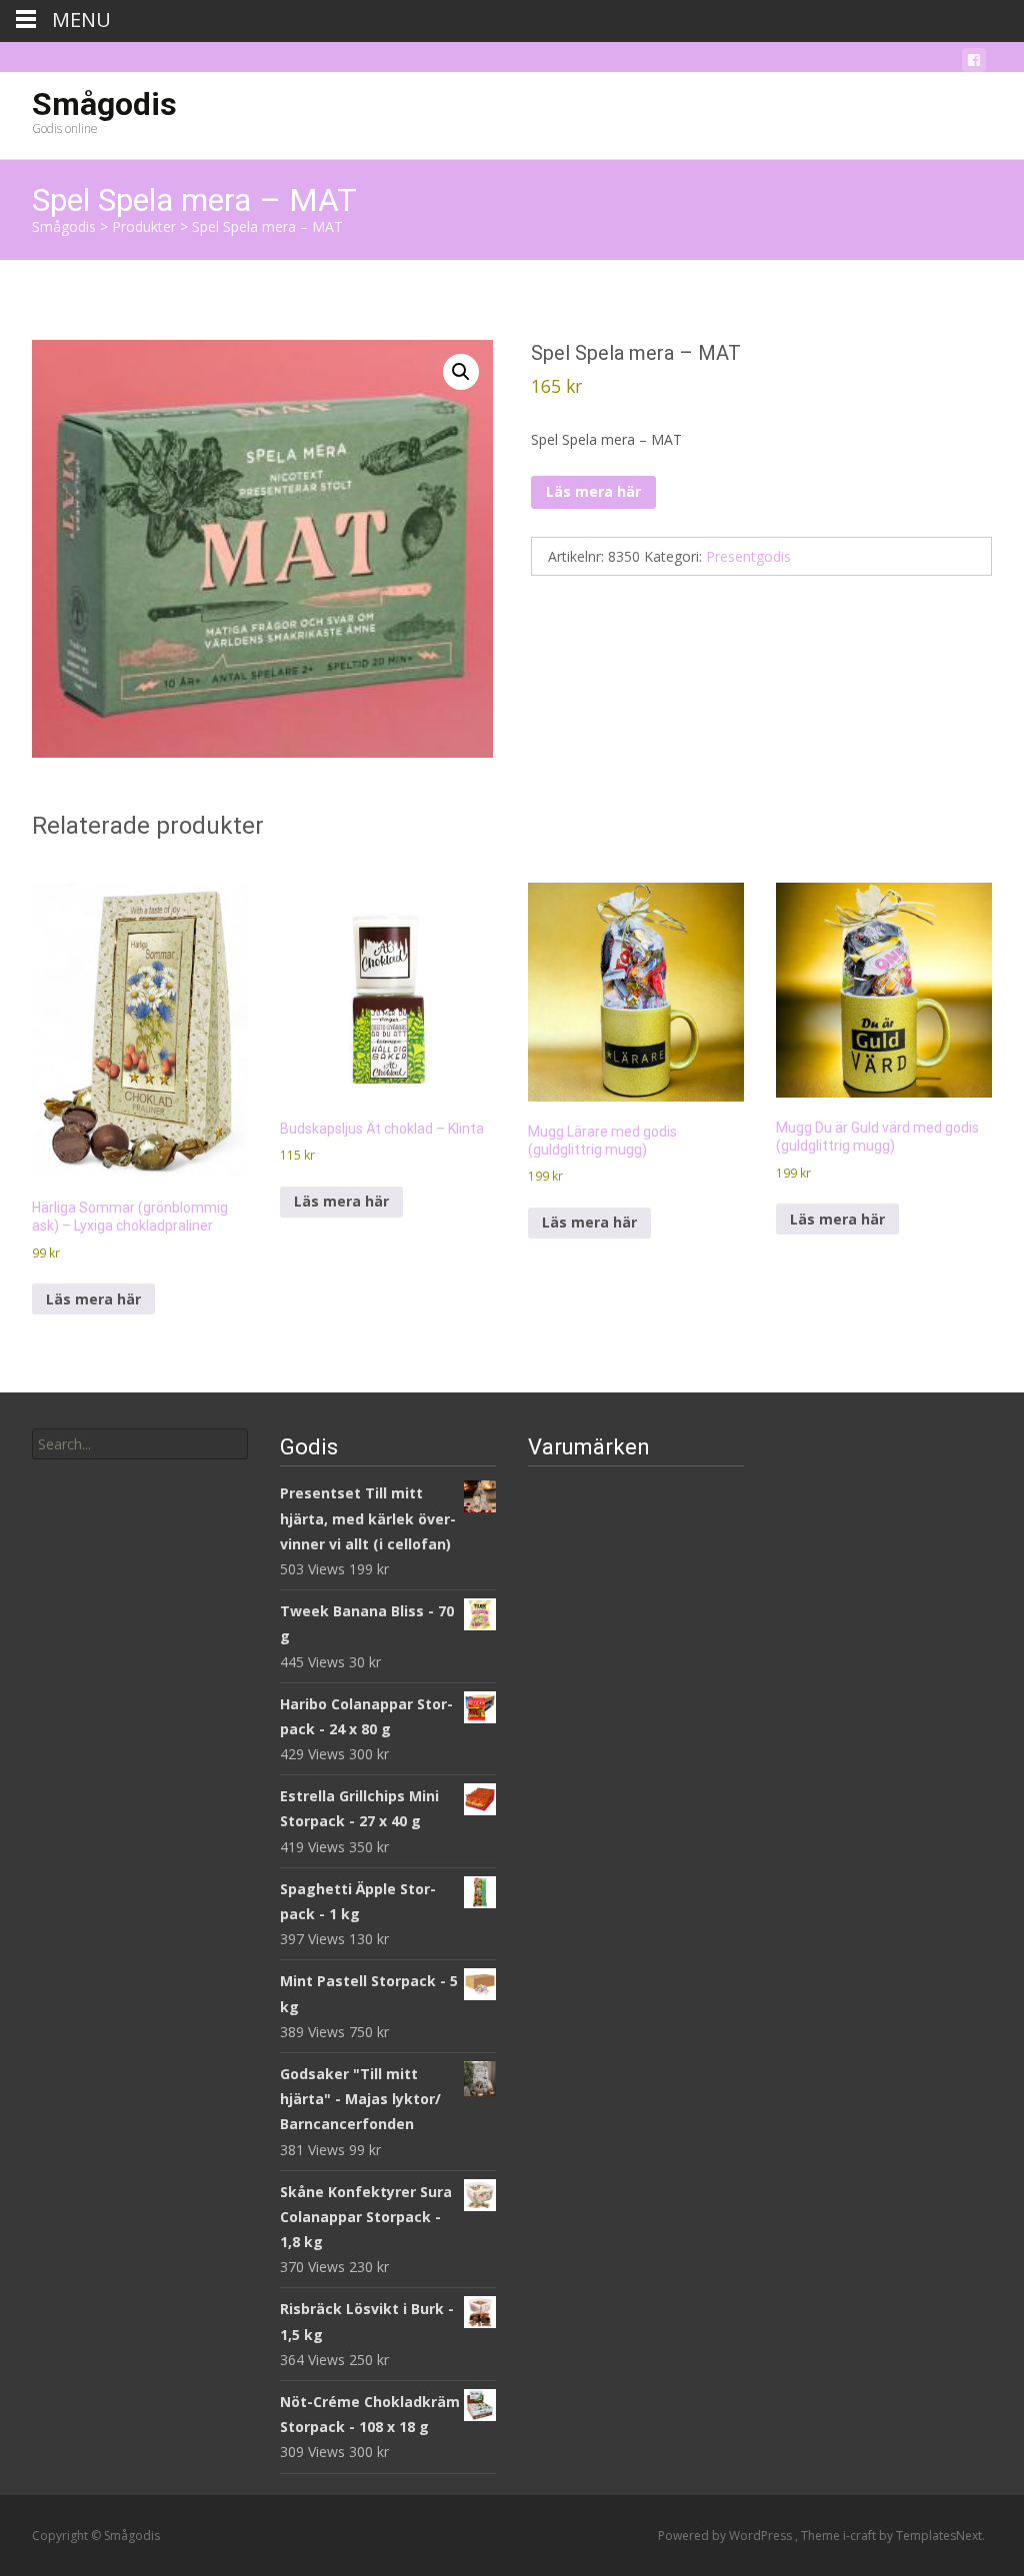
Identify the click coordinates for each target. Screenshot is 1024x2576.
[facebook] (974, 63)
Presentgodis (748, 556)
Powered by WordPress (726, 2536)
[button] (461, 372)
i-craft (861, 2536)
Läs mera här (593, 491)
